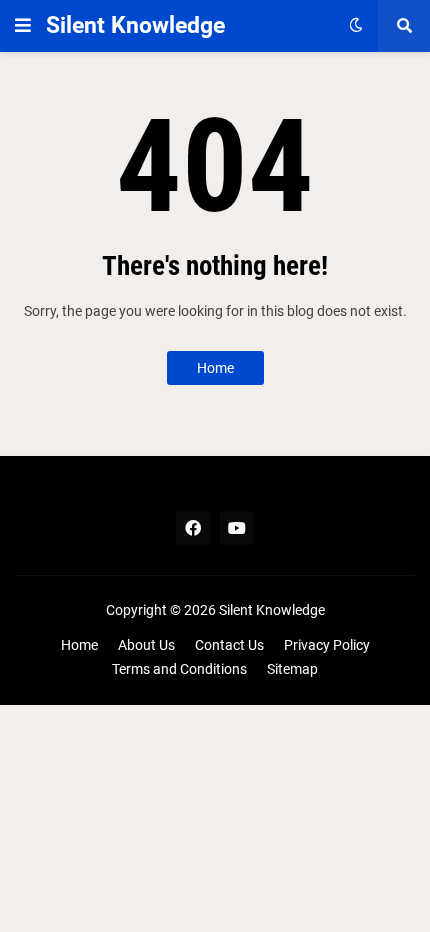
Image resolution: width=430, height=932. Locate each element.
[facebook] (193, 528)
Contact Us (229, 645)
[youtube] (237, 528)
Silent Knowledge (135, 25)
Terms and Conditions (179, 669)
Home (215, 368)
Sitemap (292, 669)
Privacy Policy (327, 645)
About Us (146, 645)
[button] (23, 26)
